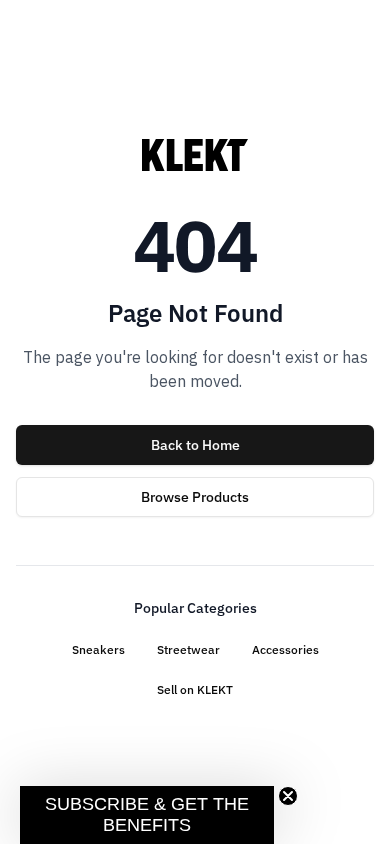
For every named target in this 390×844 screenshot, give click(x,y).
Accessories (285, 649)
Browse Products (195, 497)
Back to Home (195, 445)
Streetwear (188, 649)
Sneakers (98, 649)
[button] (147, 815)
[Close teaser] (288, 796)
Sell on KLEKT (195, 689)
